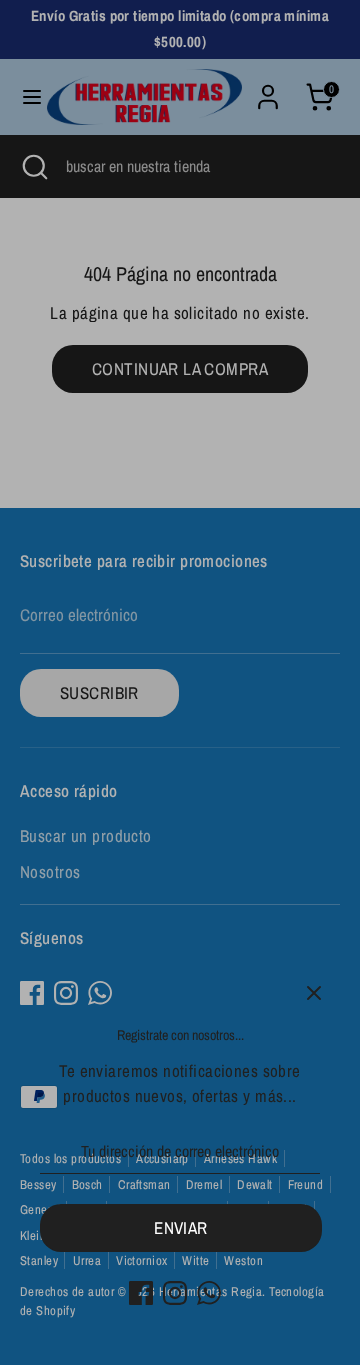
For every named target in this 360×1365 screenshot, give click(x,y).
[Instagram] (175, 1293)
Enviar (181, 1227)
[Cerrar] (314, 993)
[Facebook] (141, 1293)
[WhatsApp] (209, 1293)
